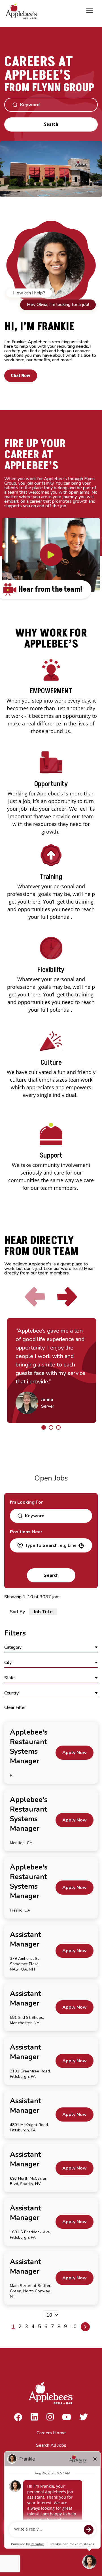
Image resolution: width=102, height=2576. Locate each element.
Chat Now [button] (21, 376)
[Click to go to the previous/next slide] (44, 1427)
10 (74, 2326)
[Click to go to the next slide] (67, 1297)
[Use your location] (81, 1546)
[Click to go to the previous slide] (35, 1297)
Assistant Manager (25, 1939)
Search (51, 124)
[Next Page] (85, 2327)
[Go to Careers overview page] (23, 11)
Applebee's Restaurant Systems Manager (29, 1747)
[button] (51, 1648)
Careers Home (51, 2433)
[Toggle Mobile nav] (90, 11)
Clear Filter (15, 1707)
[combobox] (50, 1545)
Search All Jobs (51, 2445)
